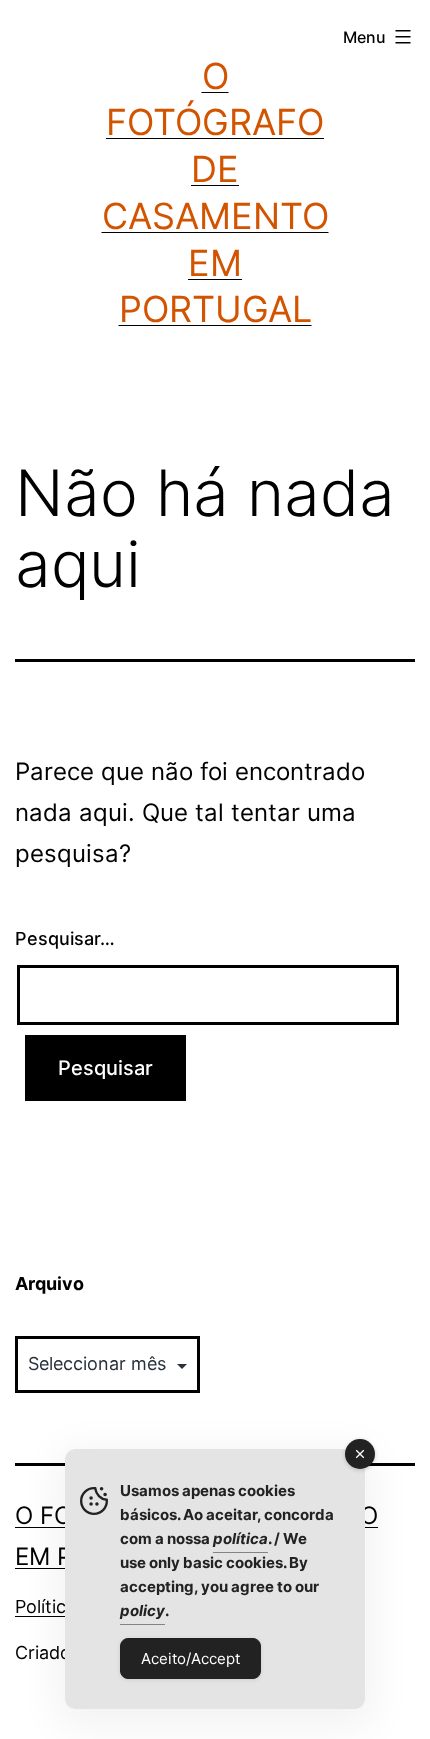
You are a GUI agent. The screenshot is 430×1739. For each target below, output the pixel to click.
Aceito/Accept (190, 1658)
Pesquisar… (65, 938)
